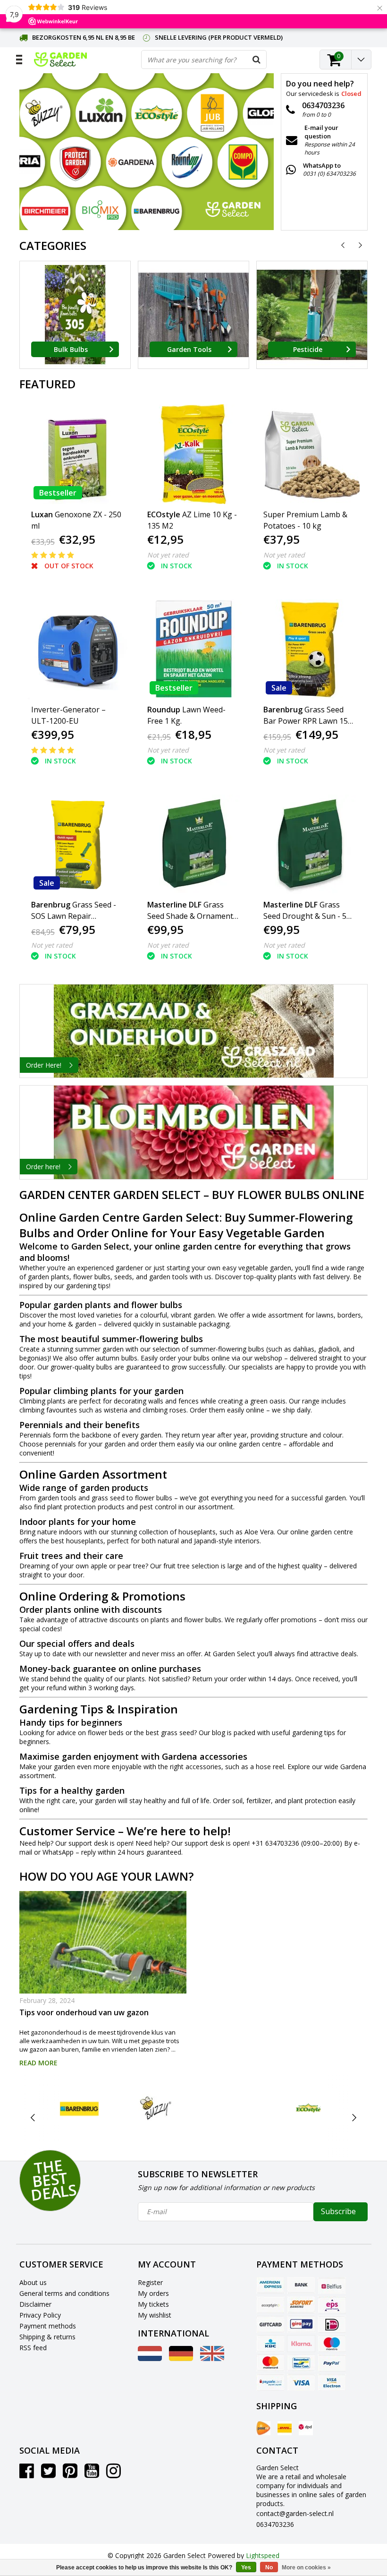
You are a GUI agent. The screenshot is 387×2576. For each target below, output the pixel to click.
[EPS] (332, 2305)
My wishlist (155, 2315)
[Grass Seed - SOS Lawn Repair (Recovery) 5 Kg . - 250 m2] (78, 844)
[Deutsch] (181, 2358)
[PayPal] (332, 2363)
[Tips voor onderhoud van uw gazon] (103, 1942)
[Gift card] (270, 2324)
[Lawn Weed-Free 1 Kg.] (194, 649)
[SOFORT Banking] (301, 2305)
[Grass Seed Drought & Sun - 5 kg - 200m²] (310, 844)
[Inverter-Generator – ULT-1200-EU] (78, 649)
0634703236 (275, 2524)
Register (150, 2282)
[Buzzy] (156, 2108)
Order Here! (44, 1065)
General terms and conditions (64, 2293)
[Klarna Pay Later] (301, 2344)
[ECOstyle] (308, 2108)
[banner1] (193, 1031)
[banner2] (193, 1132)
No (269, 2567)
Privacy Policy (40, 2315)
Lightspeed (263, 2555)
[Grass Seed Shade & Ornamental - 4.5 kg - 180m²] (194, 844)
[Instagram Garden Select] (114, 2474)
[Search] (257, 60)
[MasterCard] (270, 2363)
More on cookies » (306, 2567)
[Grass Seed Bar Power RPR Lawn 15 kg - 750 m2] (310, 649)
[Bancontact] (301, 2363)
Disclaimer (35, 2304)
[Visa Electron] (332, 2382)
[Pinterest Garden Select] (70, 2474)
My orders (153, 2293)
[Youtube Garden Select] (92, 2474)
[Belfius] (332, 2285)
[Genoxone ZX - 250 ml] (78, 454)
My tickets (153, 2304)
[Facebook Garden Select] (27, 2474)
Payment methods (48, 2326)
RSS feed (33, 2348)
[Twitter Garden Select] (48, 2474)
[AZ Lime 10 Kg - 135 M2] (194, 454)
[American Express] (270, 2285)
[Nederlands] (150, 2358)
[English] (212, 2358)
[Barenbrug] (80, 2108)
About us (33, 2282)
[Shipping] (263, 2428)
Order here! (43, 1167)
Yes (246, 2567)
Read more (38, 2063)
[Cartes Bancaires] (270, 2305)
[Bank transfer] (301, 2285)
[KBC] (270, 2344)
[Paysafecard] (270, 2382)
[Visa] (301, 2382)
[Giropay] (301, 2324)
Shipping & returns (47, 2337)
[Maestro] (332, 2344)
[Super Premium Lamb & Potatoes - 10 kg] (310, 454)
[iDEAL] (332, 2324)
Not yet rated (168, 555)
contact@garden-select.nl (295, 2513)
